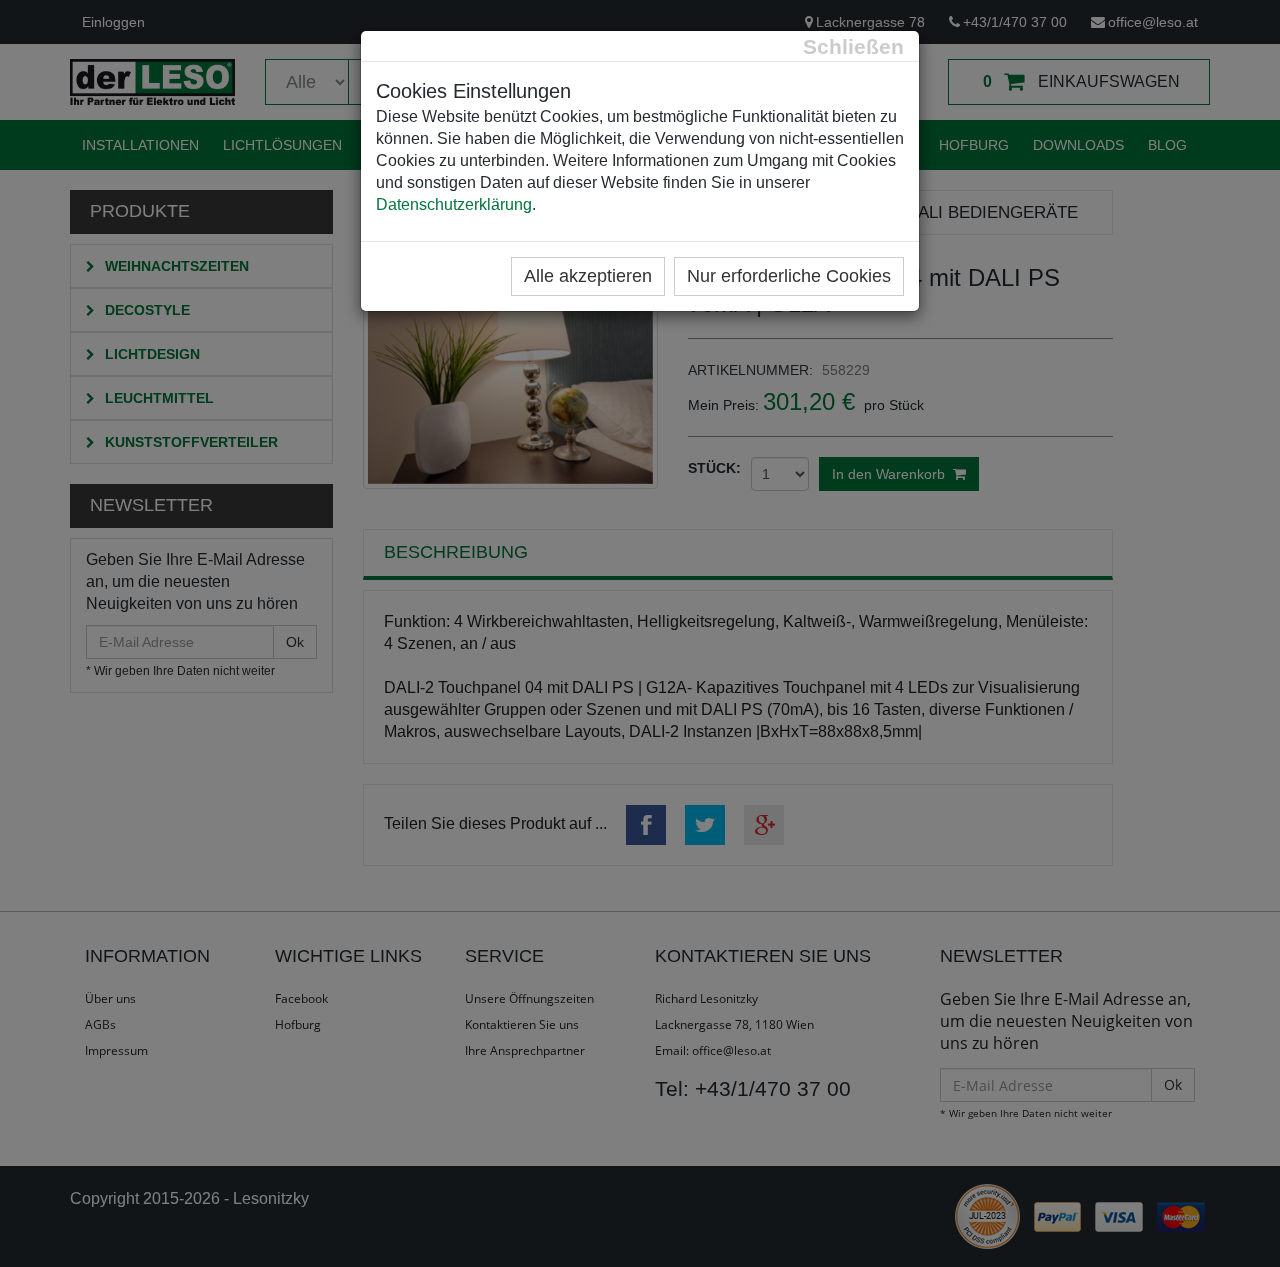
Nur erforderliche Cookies (789, 276)
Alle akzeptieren (588, 276)
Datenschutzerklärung (454, 204)
